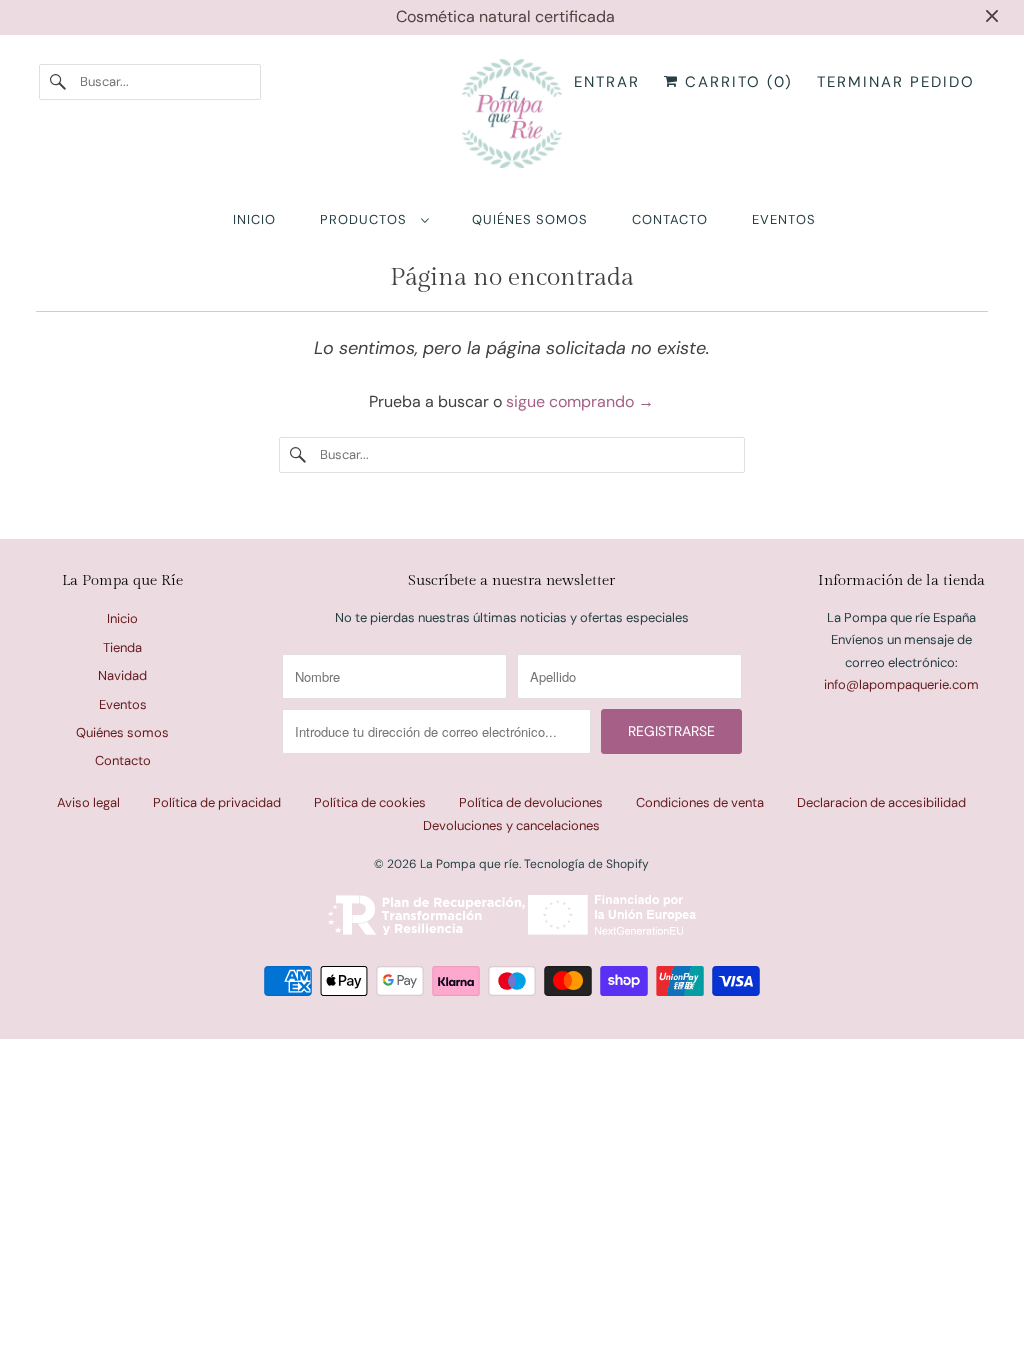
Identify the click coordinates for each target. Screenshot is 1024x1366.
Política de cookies (370, 802)
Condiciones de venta (700, 802)
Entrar (607, 82)
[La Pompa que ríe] (512, 118)
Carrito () (736, 82)
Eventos (123, 704)
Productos (365, 219)
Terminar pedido (896, 82)
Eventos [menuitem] (784, 219)
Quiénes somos (122, 732)
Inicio (122, 618)
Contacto (123, 760)
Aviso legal (88, 802)
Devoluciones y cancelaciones (511, 825)
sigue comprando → (580, 401)
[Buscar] (59, 82)
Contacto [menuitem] (670, 219)
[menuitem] (374, 219)
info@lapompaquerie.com (901, 684)
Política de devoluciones (531, 802)
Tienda (122, 647)
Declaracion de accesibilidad (881, 802)
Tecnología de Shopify (586, 864)
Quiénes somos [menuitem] (530, 219)
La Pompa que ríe (469, 864)
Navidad (122, 675)
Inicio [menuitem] (254, 219)
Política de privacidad (217, 802)
